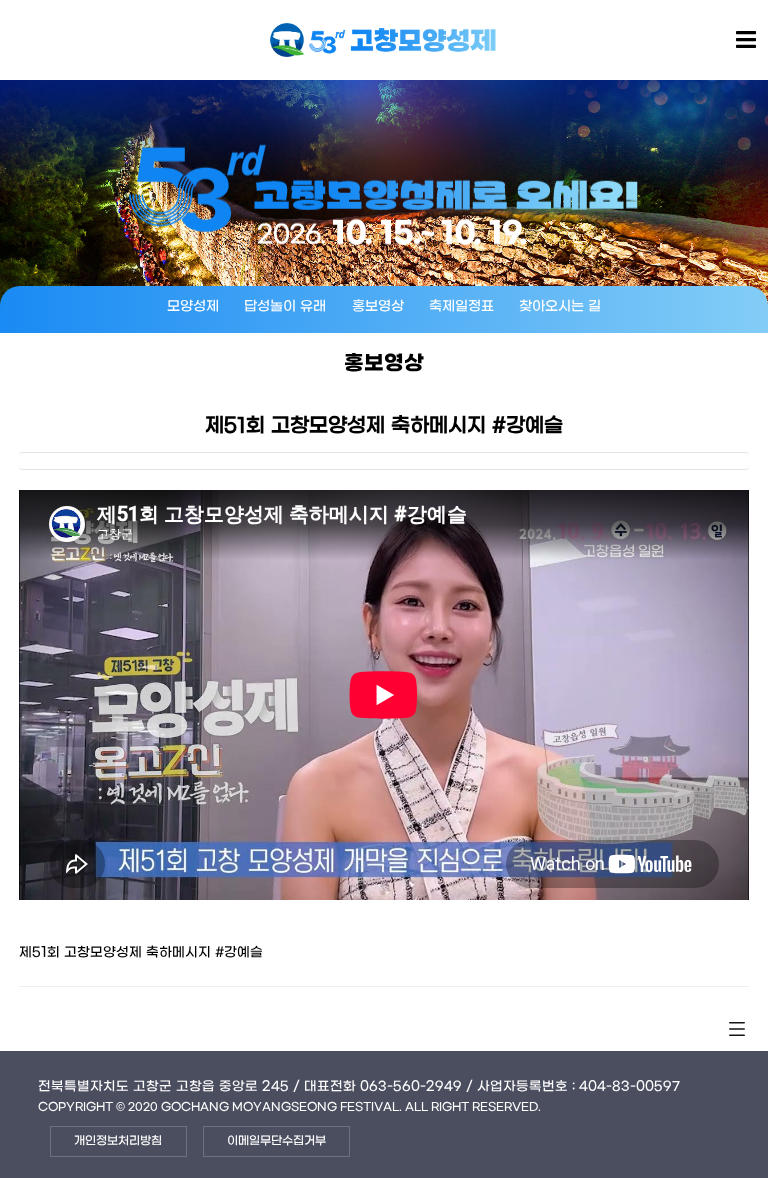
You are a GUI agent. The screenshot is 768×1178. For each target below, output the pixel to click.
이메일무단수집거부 (276, 1141)
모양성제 (193, 306)
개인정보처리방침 (118, 1141)
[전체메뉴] (746, 41)
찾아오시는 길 (560, 306)
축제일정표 (461, 306)
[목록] (737, 1030)
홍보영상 (378, 306)
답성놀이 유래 (285, 306)
